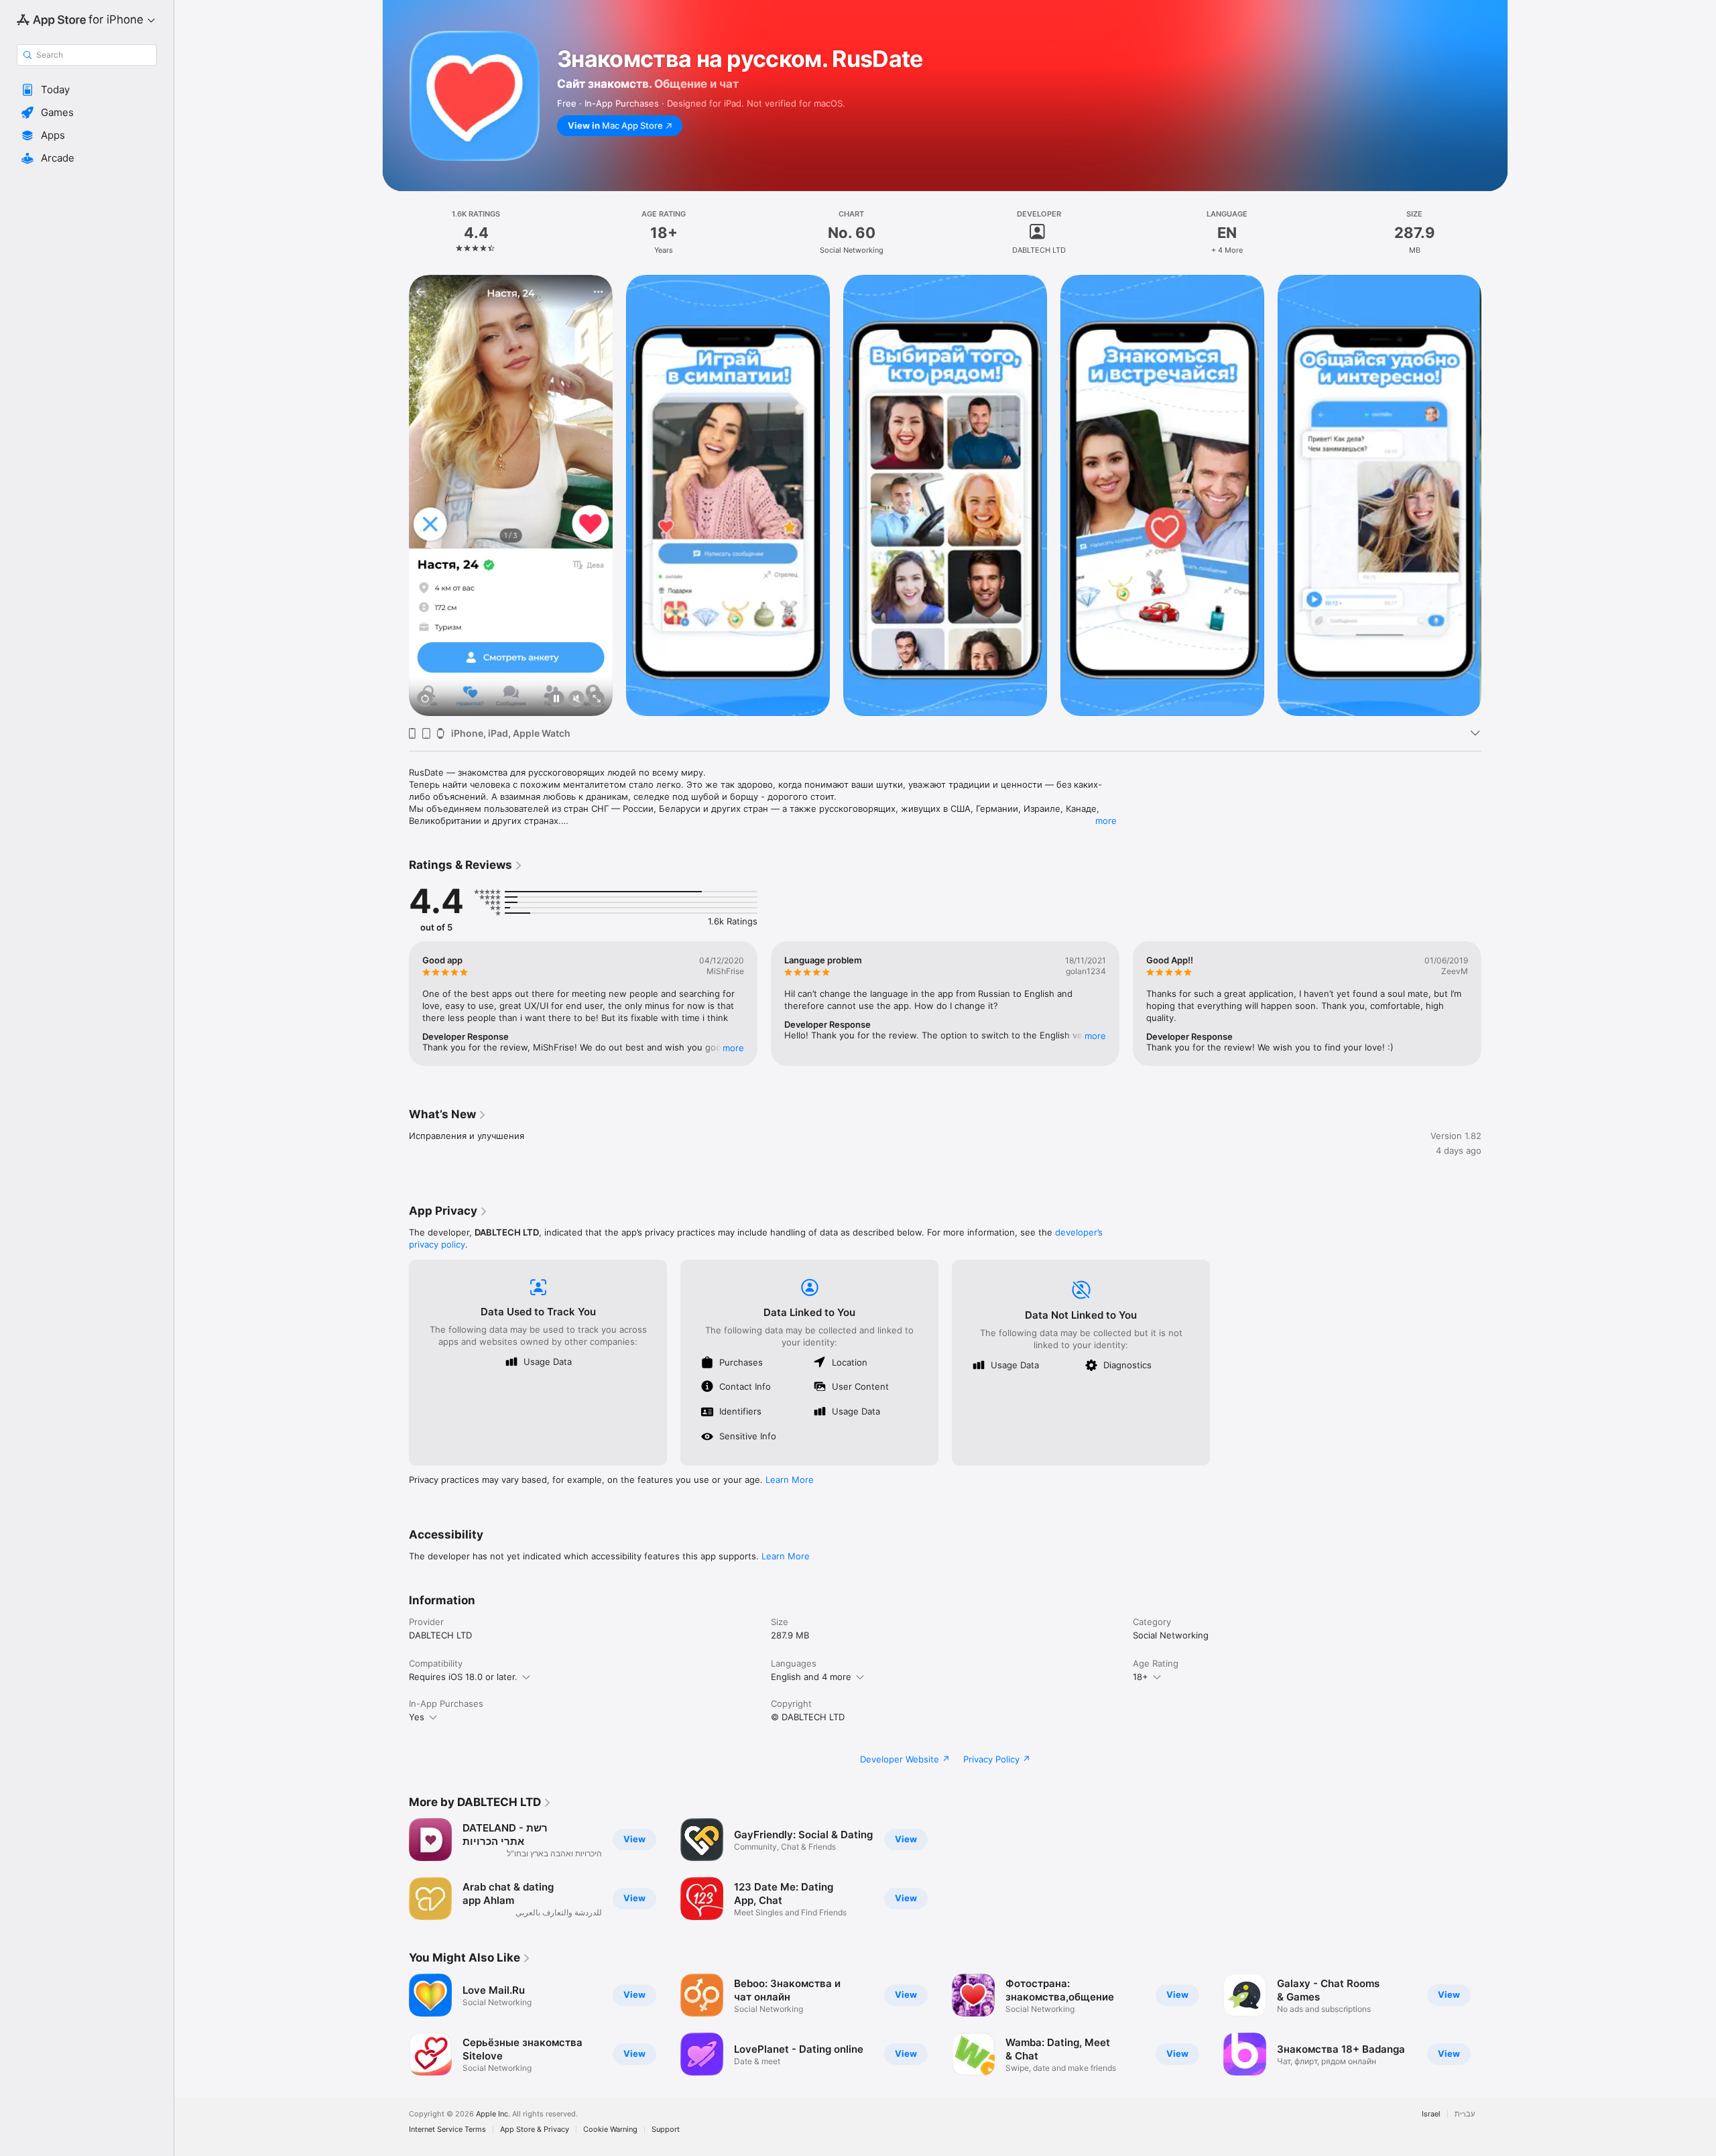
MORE (733, 1048)
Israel (1431, 2114)
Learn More (790, 1480)
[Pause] (556, 700)
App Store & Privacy (535, 2130)
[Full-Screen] (597, 700)
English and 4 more (811, 1677)
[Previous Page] (395, 495)
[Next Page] (1495, 495)
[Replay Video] (425, 700)
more (1106, 821)
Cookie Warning (610, 2130)
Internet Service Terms (447, 2130)
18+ (1141, 1677)
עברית (1465, 2114)
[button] (87, 90)
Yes (417, 1717)
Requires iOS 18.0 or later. (463, 1677)
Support (666, 2130)
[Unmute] (576, 700)
